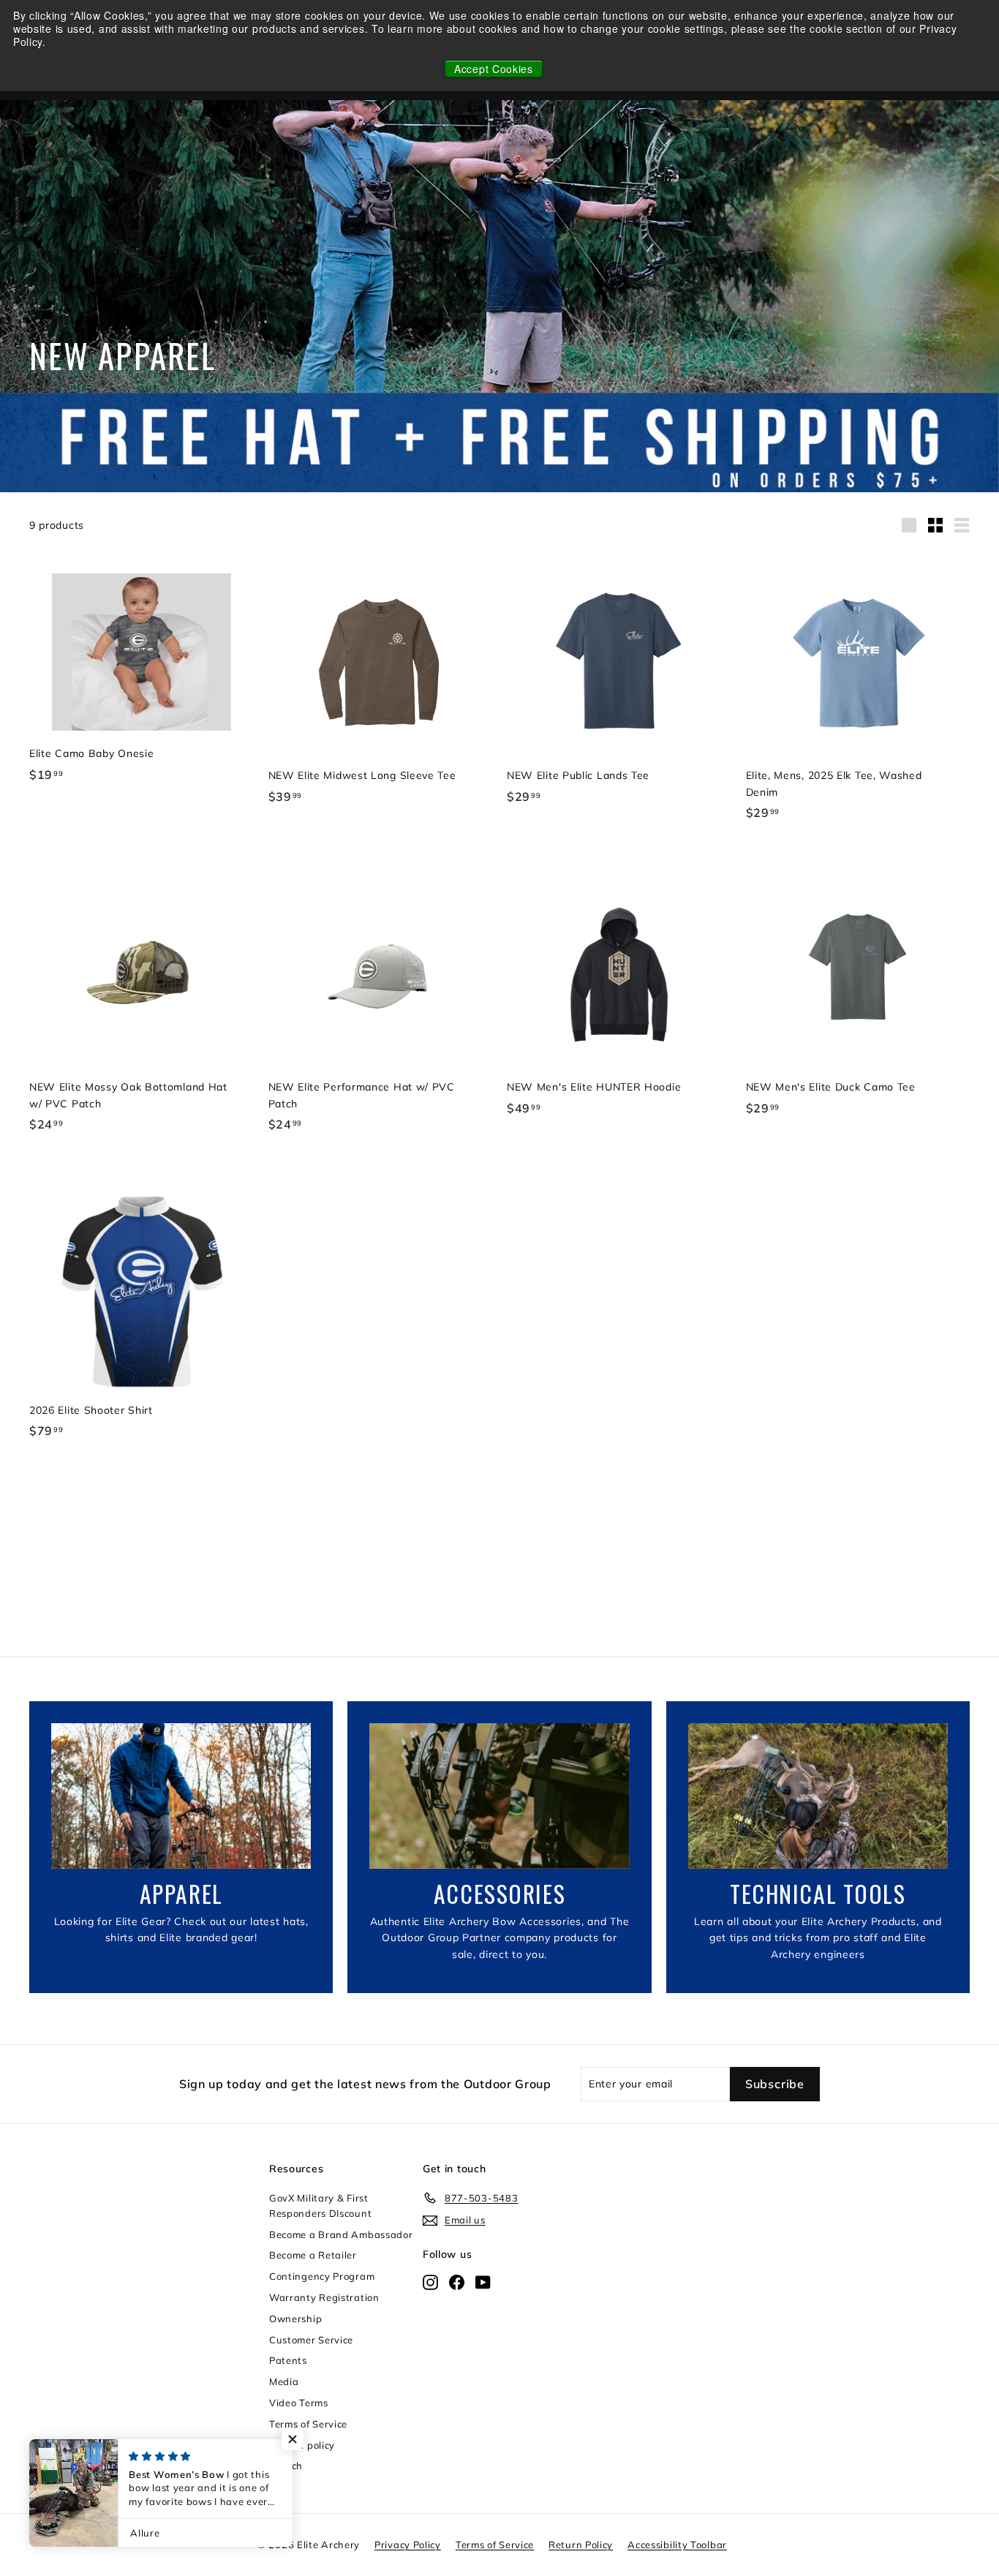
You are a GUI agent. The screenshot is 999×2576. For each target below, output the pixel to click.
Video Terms (299, 2403)
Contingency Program (322, 2276)
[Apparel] (181, 1796)
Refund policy (302, 2445)
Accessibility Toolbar (677, 2545)
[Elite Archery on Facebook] (457, 2282)
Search (286, 2466)
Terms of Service (308, 2424)
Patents (288, 2360)
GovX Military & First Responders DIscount (320, 2206)
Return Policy (581, 2545)
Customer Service (311, 2340)
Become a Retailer (313, 2255)
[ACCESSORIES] (499, 1796)
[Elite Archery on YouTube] (483, 2282)
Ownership (295, 2319)
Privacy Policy (408, 2545)
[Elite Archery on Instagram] (430, 2282)
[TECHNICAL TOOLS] (818, 1796)
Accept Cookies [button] (494, 69)
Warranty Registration (324, 2297)
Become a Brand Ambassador (341, 2234)
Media (284, 2381)
